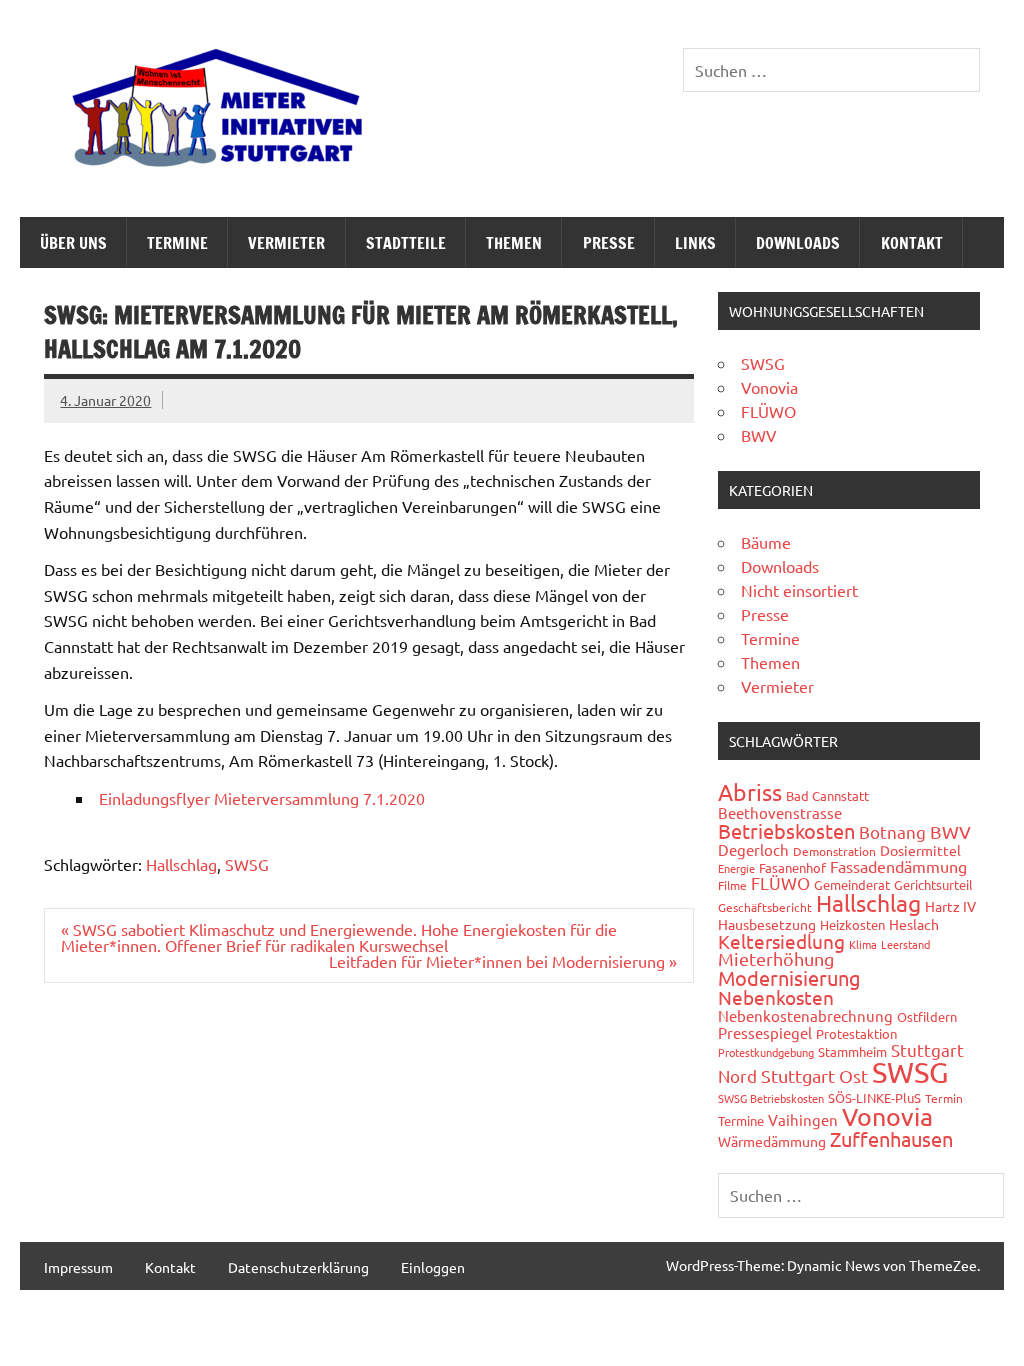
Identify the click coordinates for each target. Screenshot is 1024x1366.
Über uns (73, 243)
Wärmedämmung (772, 1141)
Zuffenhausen (891, 1138)
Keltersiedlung (781, 941)
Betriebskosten (786, 830)
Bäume (766, 542)
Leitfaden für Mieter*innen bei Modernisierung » (503, 961)
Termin (944, 1098)
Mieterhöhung (776, 958)
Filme (732, 885)
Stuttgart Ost (814, 1075)
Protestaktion (856, 1033)
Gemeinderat (852, 884)
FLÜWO (768, 411)
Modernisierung (789, 977)
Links (695, 243)
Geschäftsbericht (765, 907)
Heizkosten (852, 924)
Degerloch (753, 849)
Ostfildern (927, 1016)
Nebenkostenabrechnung (805, 1015)
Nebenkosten (776, 997)
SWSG (247, 864)
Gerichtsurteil (933, 884)
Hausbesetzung (767, 924)
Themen (514, 243)
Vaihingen (803, 1119)
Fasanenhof (792, 867)
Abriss (750, 791)
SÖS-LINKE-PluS (874, 1097)
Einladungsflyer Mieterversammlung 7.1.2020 (262, 798)
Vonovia (769, 387)
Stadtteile (406, 243)
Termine (177, 243)
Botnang (892, 831)
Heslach (914, 924)
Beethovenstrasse (780, 812)
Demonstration (834, 851)
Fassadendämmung (898, 866)
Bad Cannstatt (827, 795)
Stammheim (852, 1051)
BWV (759, 435)
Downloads (798, 243)
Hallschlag (181, 864)
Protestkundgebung (766, 1052)
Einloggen (433, 1267)
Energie (736, 868)
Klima (863, 944)
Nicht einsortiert (799, 590)
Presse (609, 243)
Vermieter (286, 243)
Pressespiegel (765, 1032)
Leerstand (905, 944)
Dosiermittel (920, 850)
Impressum (78, 1267)
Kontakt (912, 243)
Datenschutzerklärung (298, 1267)
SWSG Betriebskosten (771, 1098)
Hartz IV (950, 906)
